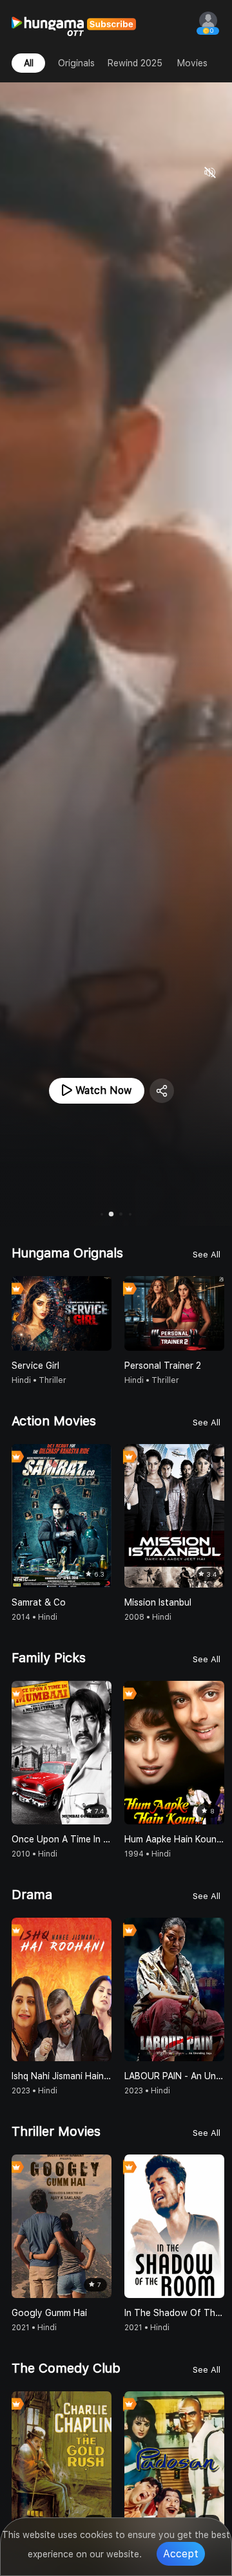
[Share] (162, 1091)
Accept (181, 2554)
